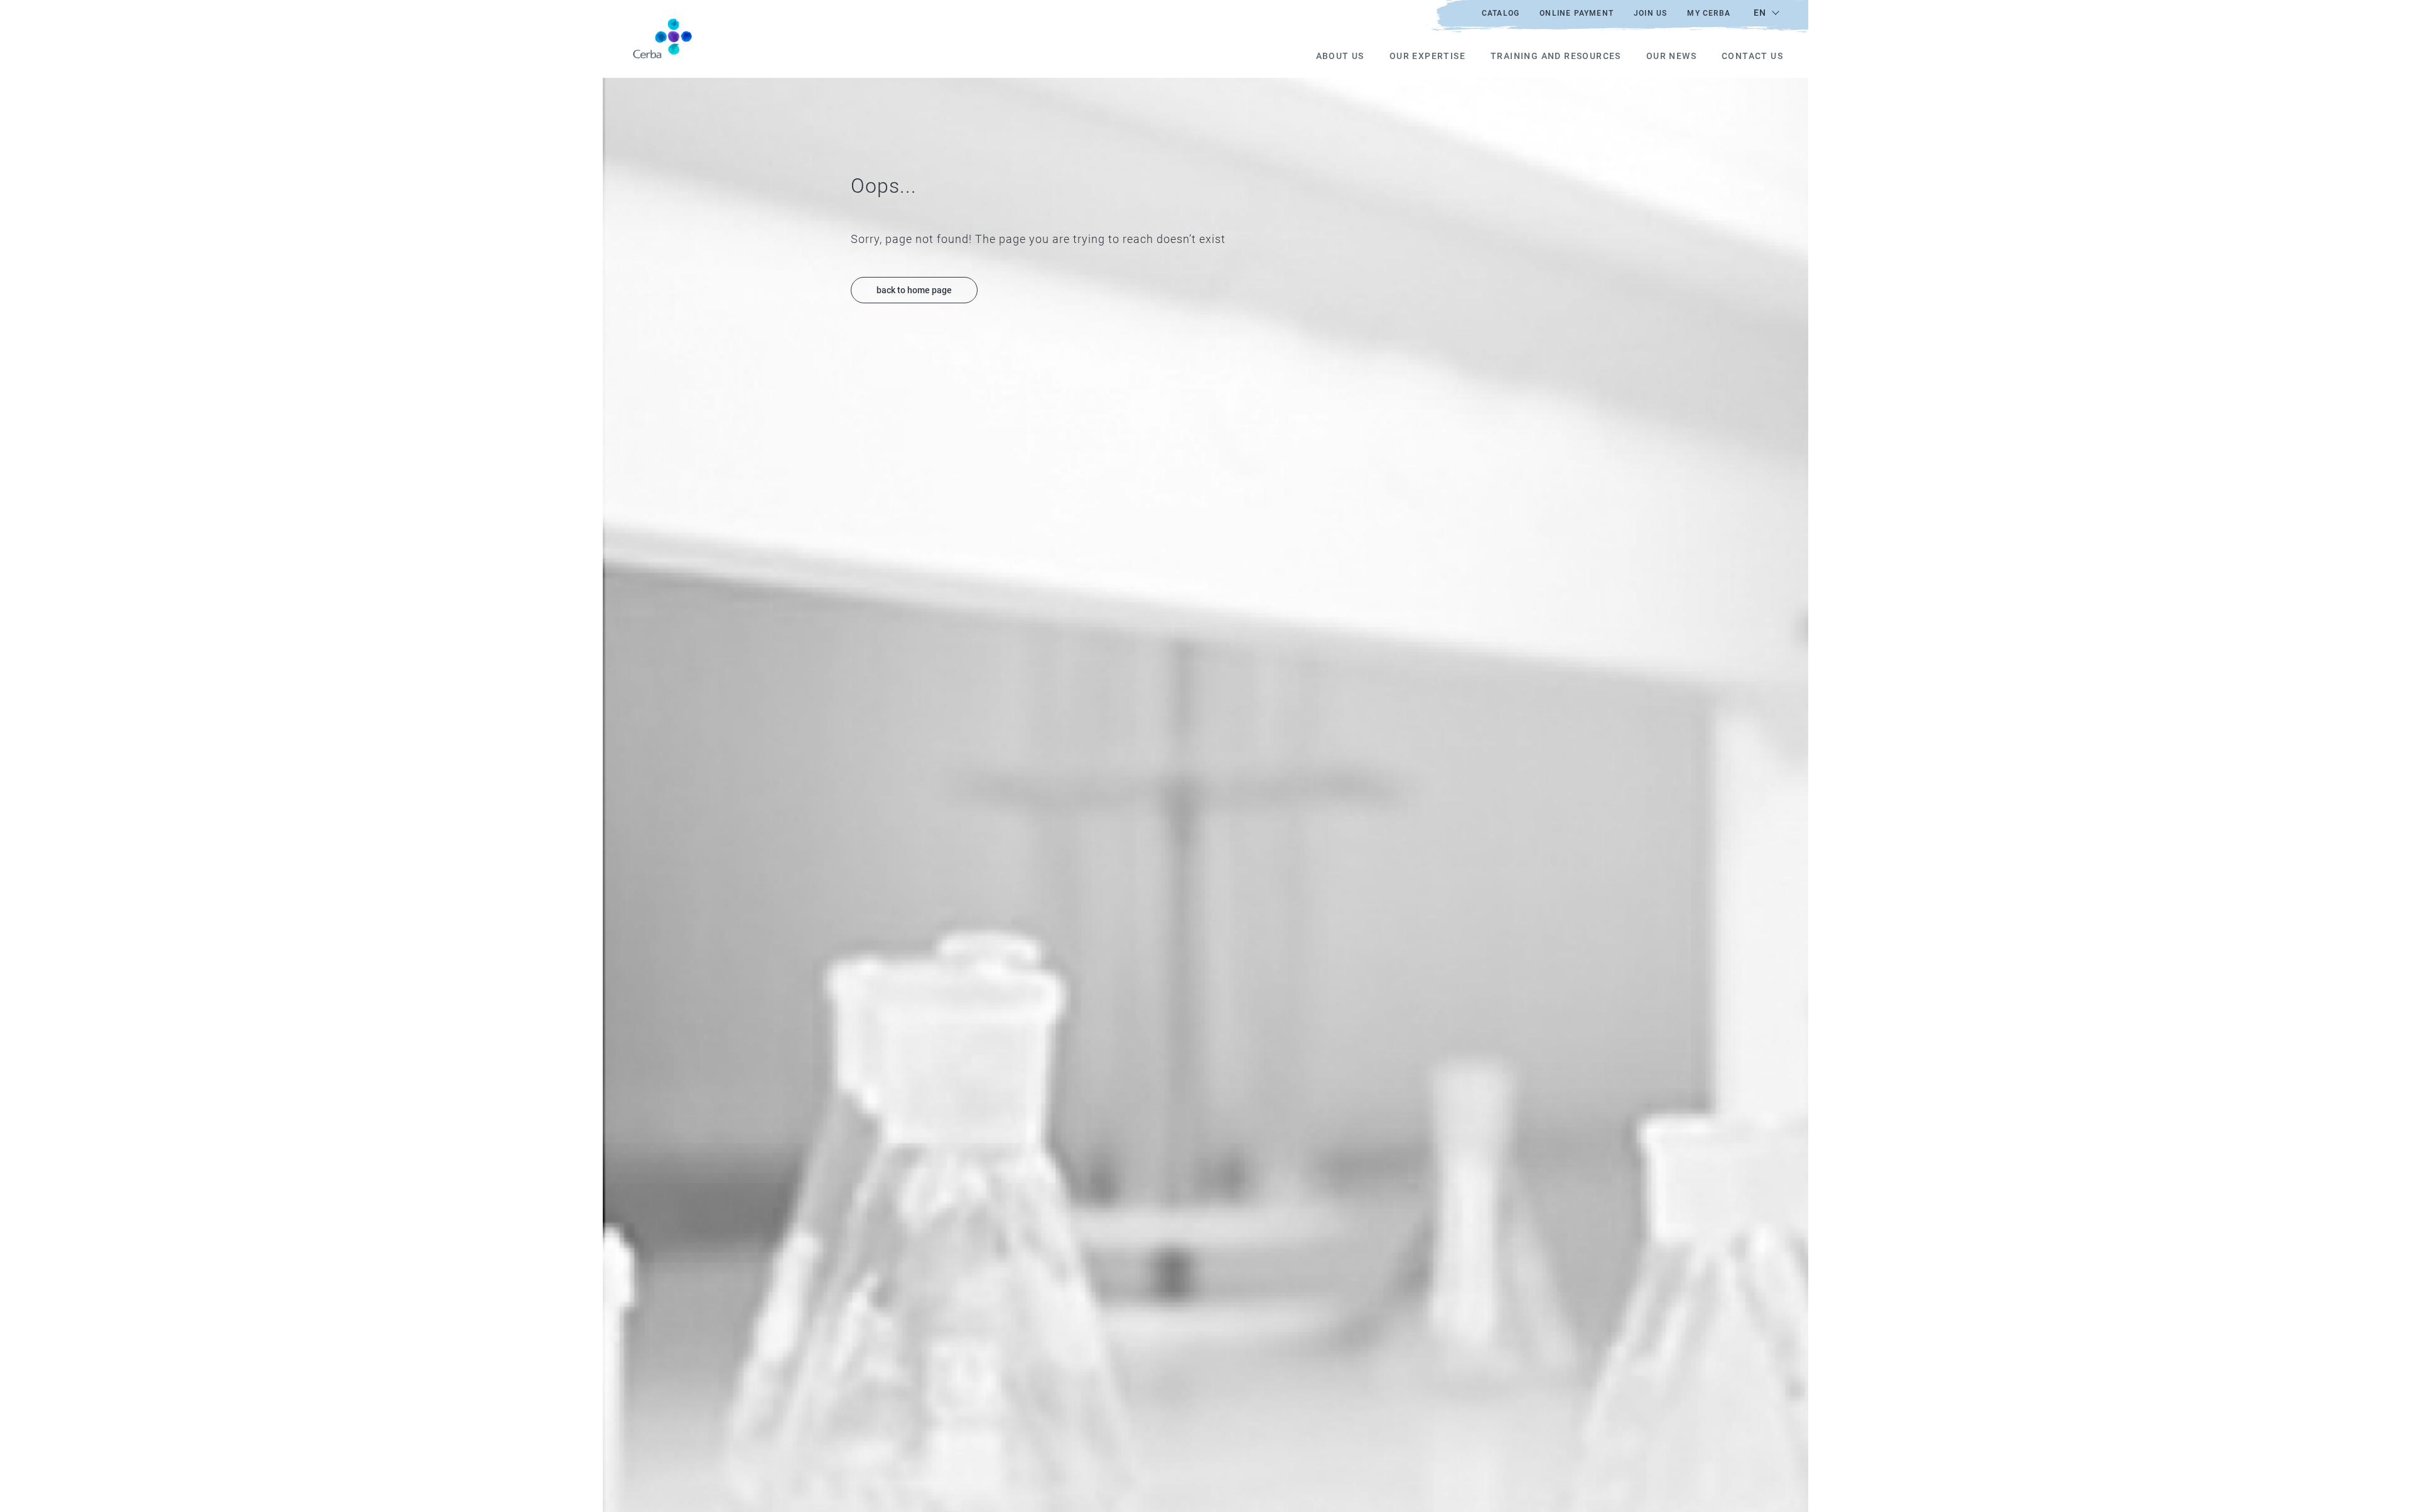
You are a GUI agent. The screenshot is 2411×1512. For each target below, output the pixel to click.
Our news (1671, 56)
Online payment (1577, 13)
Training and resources (1556, 56)
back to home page (914, 290)
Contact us (1752, 56)
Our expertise (1427, 56)
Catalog (1501, 13)
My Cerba (1709, 13)
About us (1340, 56)
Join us (1650, 13)
